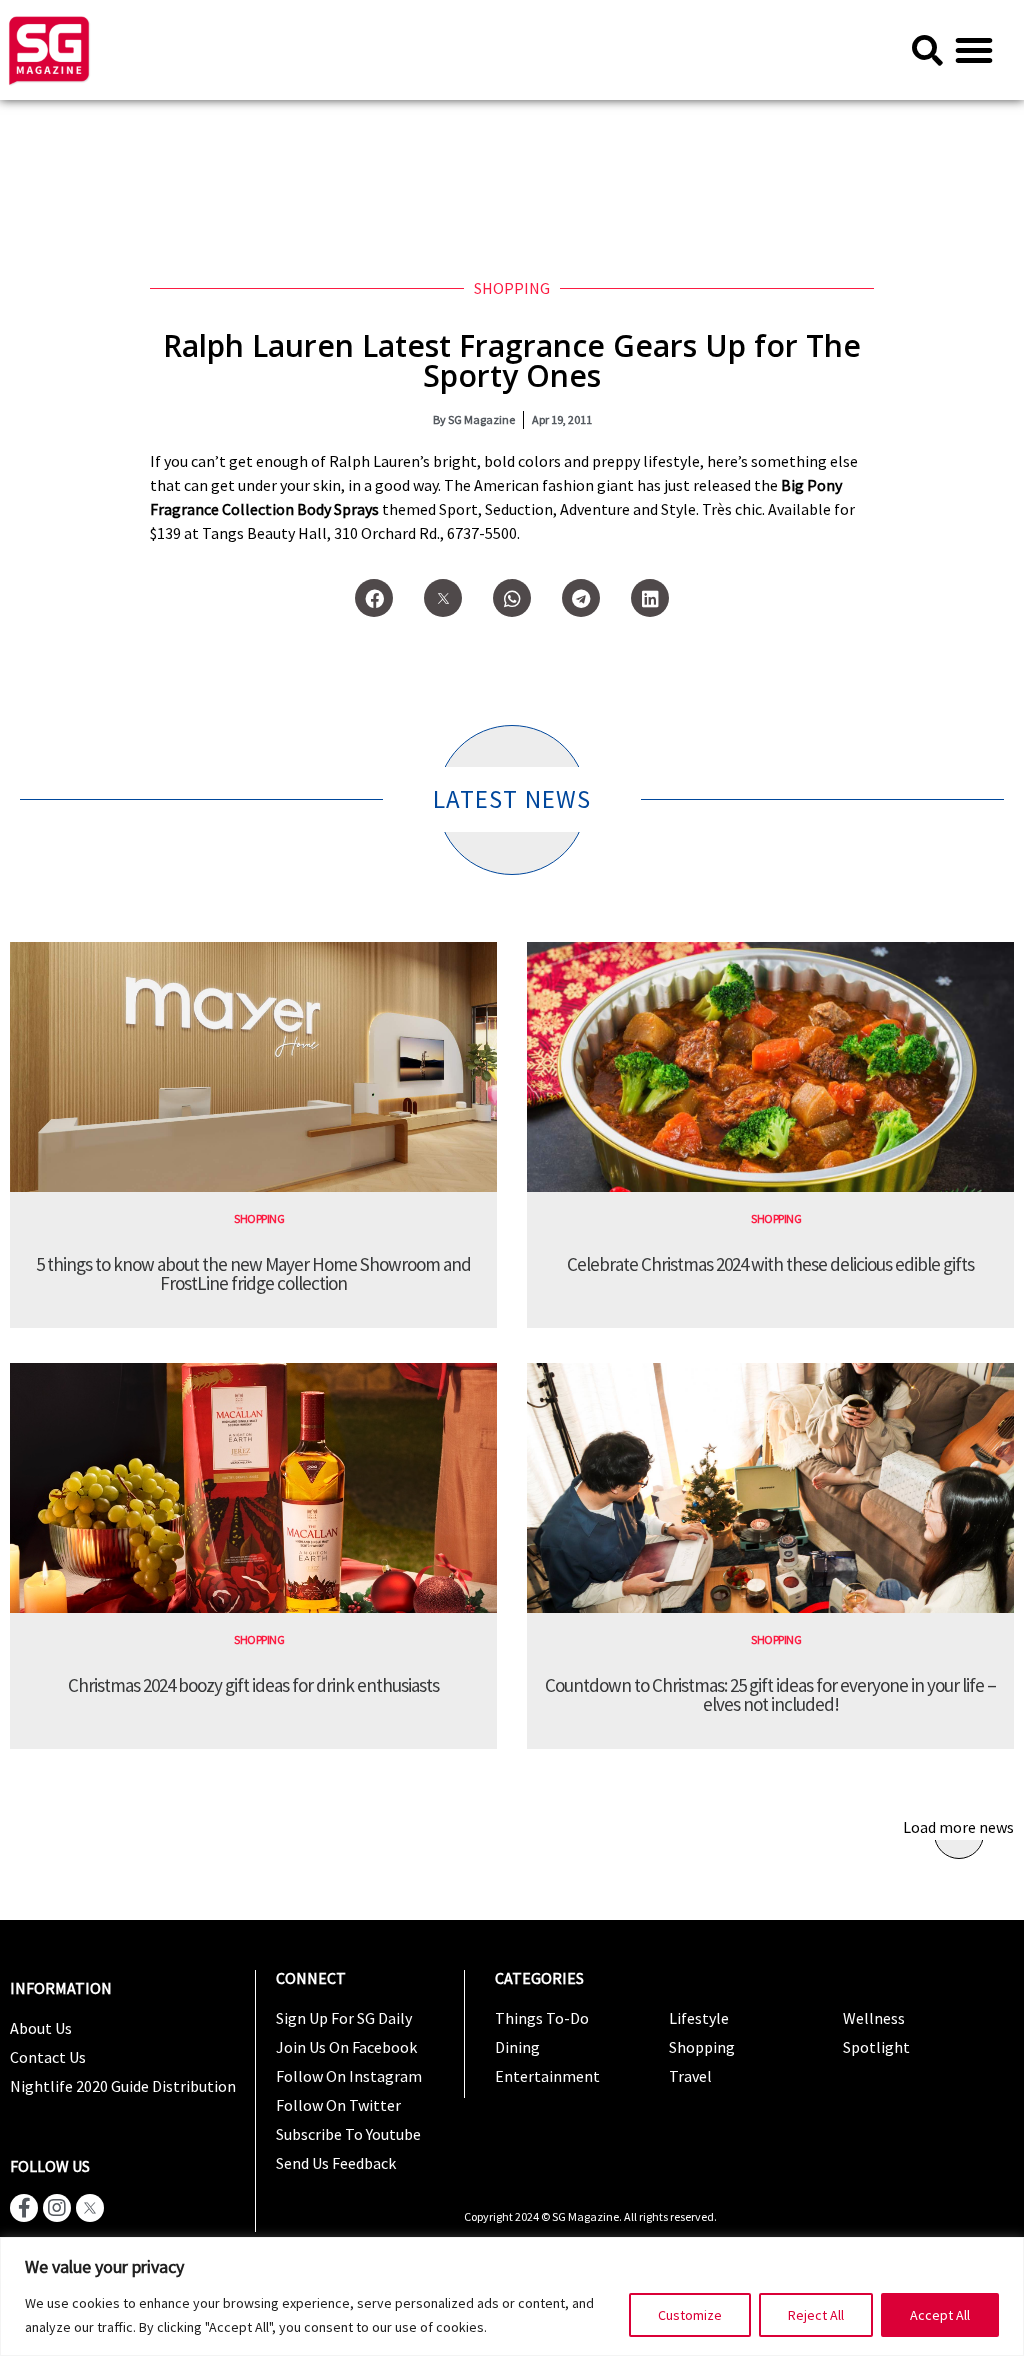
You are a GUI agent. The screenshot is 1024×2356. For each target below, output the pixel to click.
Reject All (816, 2315)
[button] (974, 50)
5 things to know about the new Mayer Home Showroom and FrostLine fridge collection (253, 1273)
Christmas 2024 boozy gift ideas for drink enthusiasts (253, 1685)
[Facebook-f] (24, 2208)
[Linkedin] (650, 598)
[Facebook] (374, 598)
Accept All (940, 2315)
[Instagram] (57, 2208)
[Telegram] (581, 598)
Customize (690, 2315)
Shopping (512, 288)
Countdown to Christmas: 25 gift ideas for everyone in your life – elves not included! (770, 1694)
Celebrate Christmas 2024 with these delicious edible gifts (770, 1264)
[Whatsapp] (512, 598)
